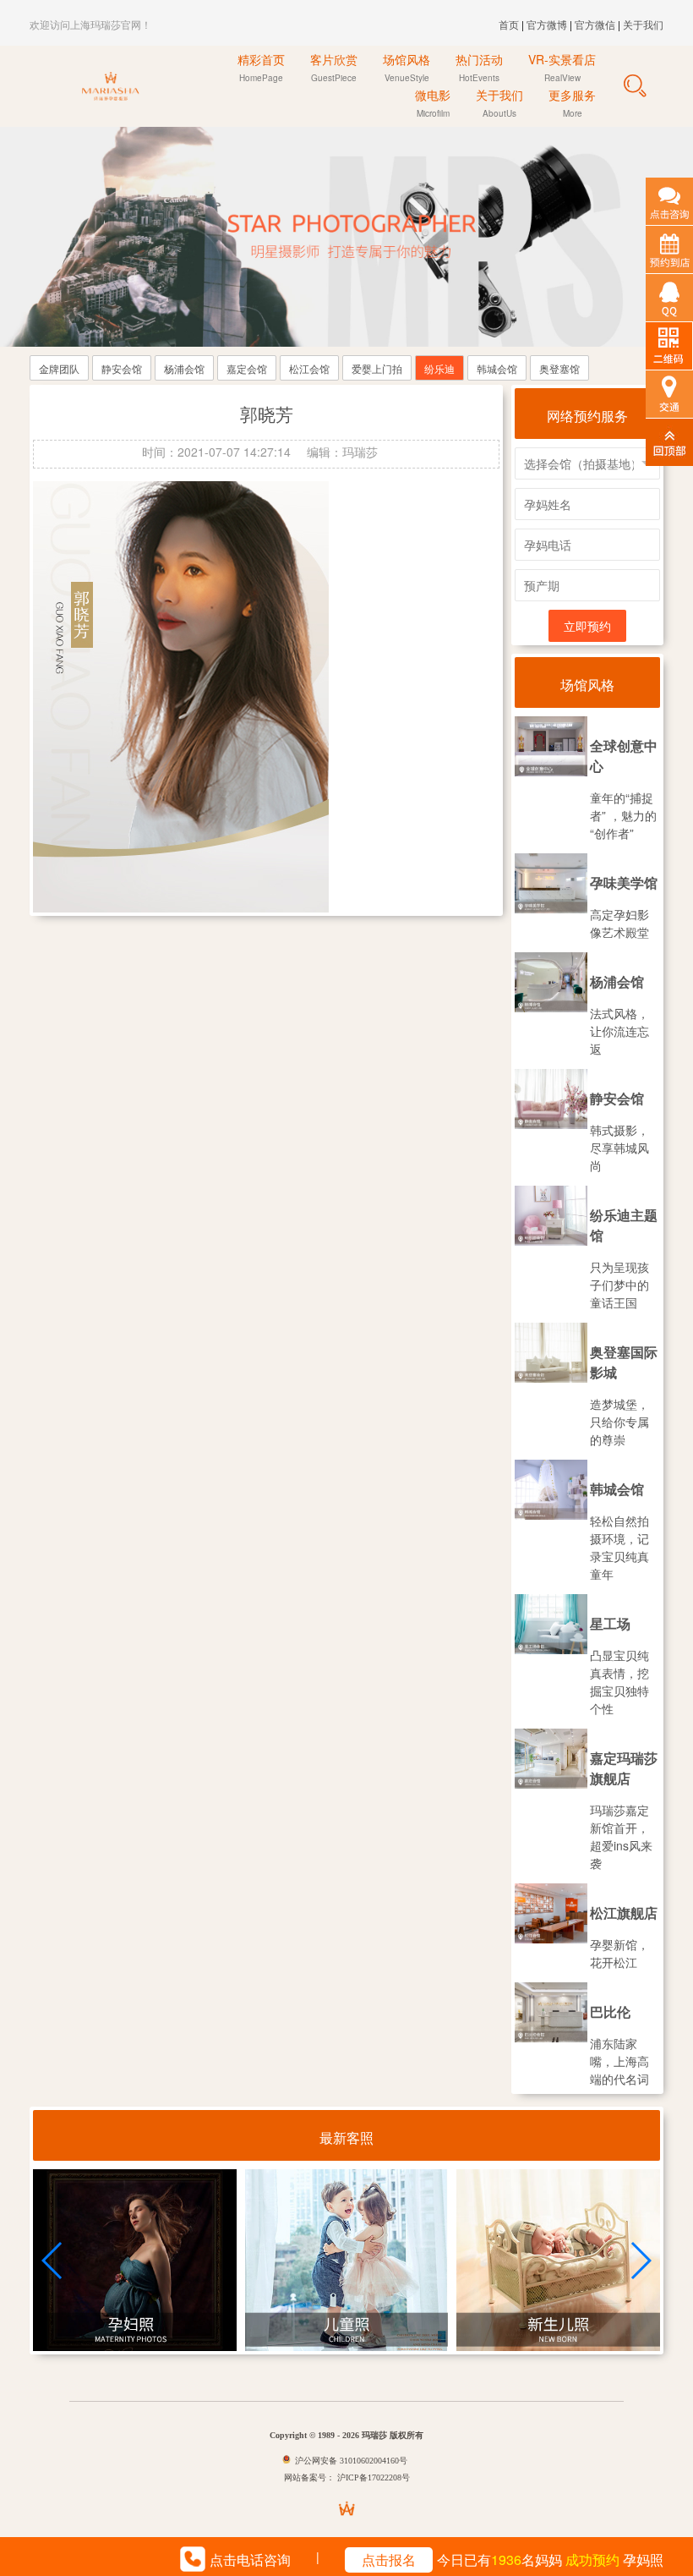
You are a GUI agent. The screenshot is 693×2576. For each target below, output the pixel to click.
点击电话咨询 (250, 2560)
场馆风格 (407, 67)
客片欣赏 (334, 67)
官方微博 (547, 24)
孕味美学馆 (624, 882)
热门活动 (479, 67)
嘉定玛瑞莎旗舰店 (624, 1768)
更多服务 (572, 103)
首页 (509, 24)
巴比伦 (610, 2011)
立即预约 (587, 626)
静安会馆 (122, 368)
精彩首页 (261, 67)
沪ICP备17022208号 (372, 2477)
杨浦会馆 (184, 368)
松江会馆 (309, 368)
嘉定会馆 (247, 368)
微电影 (433, 103)
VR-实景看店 (562, 67)
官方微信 (596, 24)
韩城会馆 (497, 368)
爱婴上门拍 (377, 368)
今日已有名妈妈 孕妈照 (513, 2560)
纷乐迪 (439, 368)
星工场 (610, 1623)
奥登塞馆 (559, 368)
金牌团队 (59, 368)
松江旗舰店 (624, 1913)
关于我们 (643, 24)
